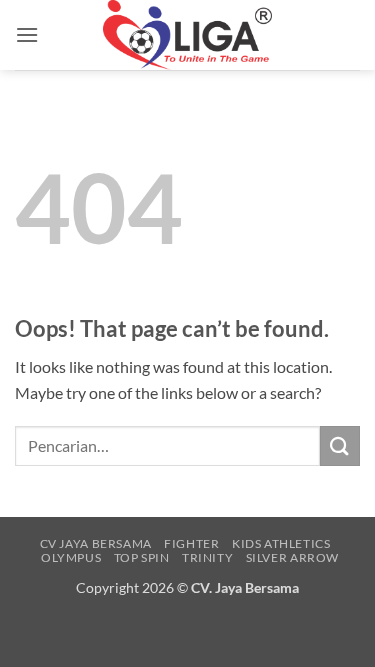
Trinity (207, 557)
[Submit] (340, 445)
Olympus (71, 557)
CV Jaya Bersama (96, 543)
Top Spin (142, 557)
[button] (27, 34)
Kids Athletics (281, 543)
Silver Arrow (292, 557)
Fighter (191, 543)
